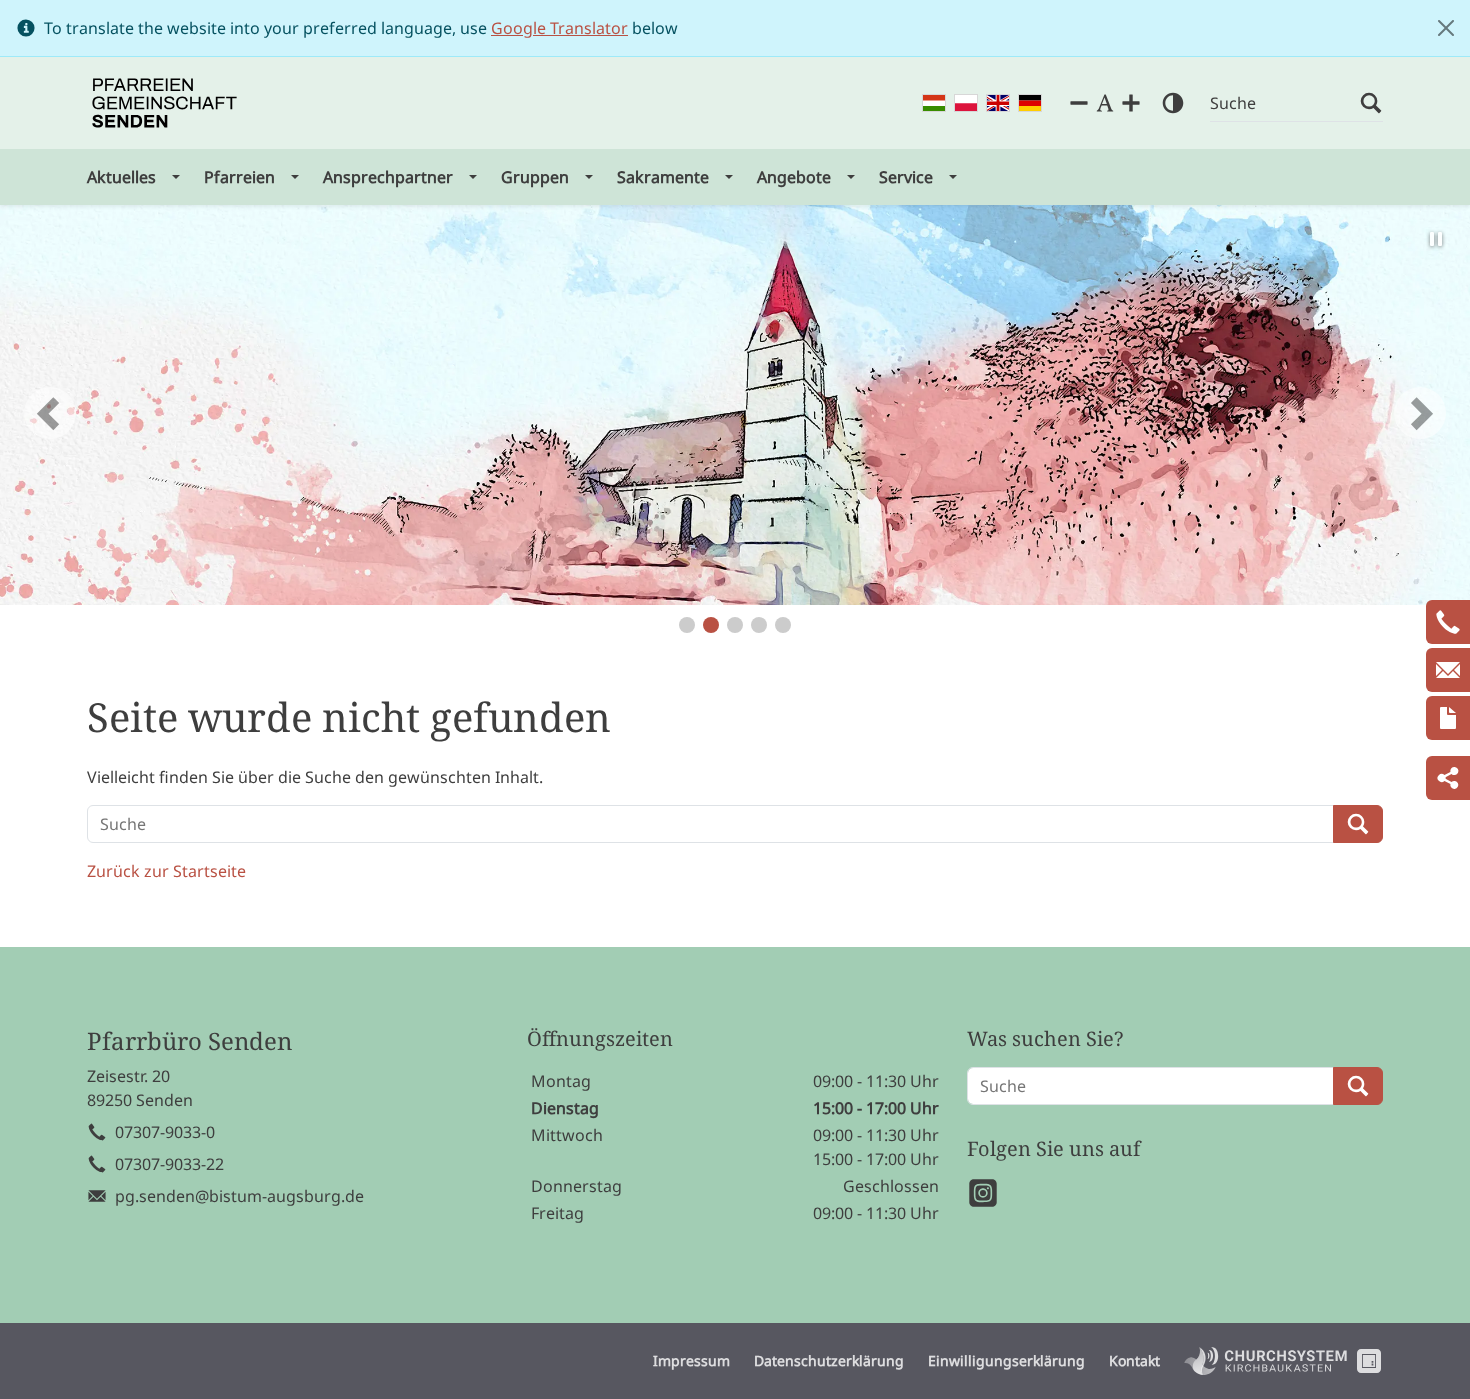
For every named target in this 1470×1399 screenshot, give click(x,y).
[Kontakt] (1448, 718)
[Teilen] (1448, 778)
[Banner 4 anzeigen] (759, 625)
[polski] (966, 103)
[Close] (1446, 28)
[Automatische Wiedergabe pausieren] (1436, 239)
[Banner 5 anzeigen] (783, 625)
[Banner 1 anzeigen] (687, 625)
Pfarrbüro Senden (189, 1041)
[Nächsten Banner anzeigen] (1420, 413)
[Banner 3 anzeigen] (735, 625)
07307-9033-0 (165, 1132)
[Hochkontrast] (1173, 103)
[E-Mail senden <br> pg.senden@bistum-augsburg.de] (1448, 670)
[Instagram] (983, 1193)
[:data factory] (1369, 1361)
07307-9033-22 (169, 1164)
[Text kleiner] (1079, 103)
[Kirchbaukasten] (1265, 1361)
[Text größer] (1131, 103)
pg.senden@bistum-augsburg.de (239, 1196)
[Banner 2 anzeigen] (711, 625)
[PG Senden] (164, 103)
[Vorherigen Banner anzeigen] (50, 413)
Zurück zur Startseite (166, 871)
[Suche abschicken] (1371, 103)
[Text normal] (1105, 103)
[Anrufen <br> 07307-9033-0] (1448, 622)
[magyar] (934, 103)
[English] (998, 103)
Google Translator (559, 28)
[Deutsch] (1030, 103)
